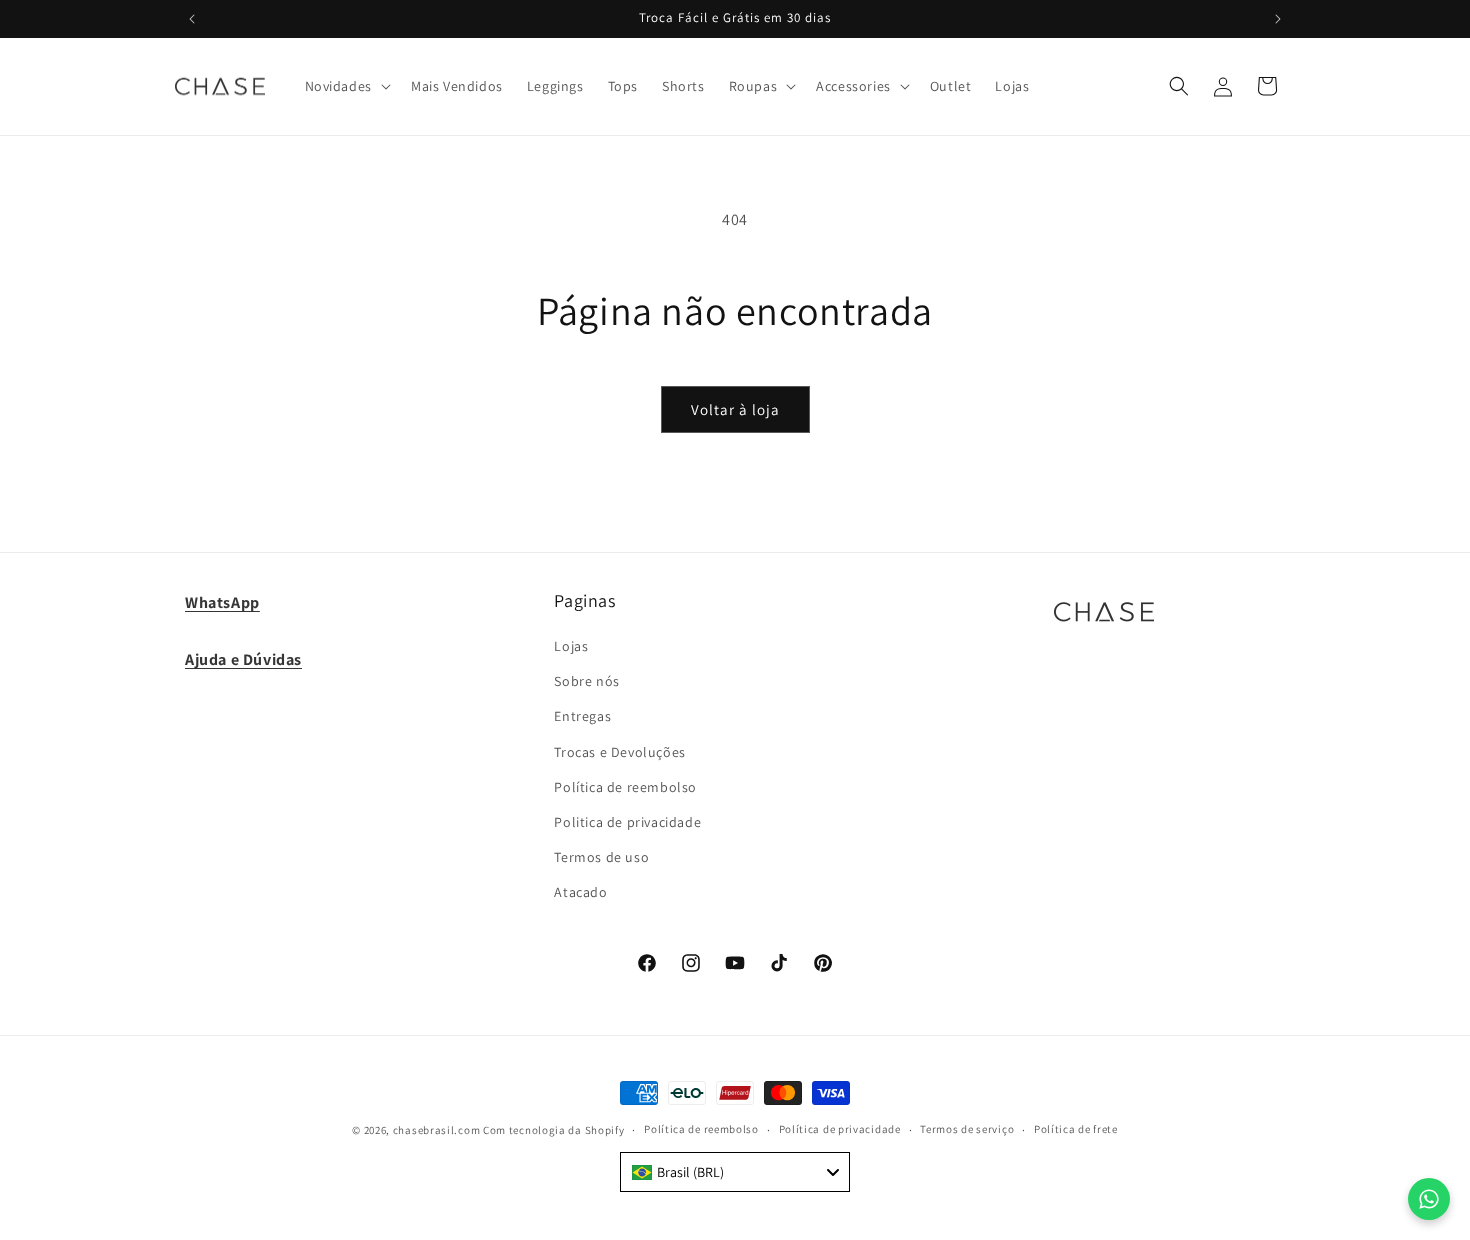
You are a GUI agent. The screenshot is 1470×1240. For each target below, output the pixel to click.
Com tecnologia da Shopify (554, 1130)
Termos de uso (601, 857)
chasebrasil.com (437, 1130)
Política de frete (1076, 1129)
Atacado (580, 892)
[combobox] (735, 1172)
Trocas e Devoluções (619, 752)
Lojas (571, 646)
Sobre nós (586, 681)
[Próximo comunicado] (1278, 19)
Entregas (582, 716)
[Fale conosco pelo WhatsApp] (1429, 1199)
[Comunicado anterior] (192, 19)
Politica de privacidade (627, 822)
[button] (346, 86)
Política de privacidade (840, 1129)
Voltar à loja (735, 409)
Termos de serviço (967, 1129)
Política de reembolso (625, 787)
